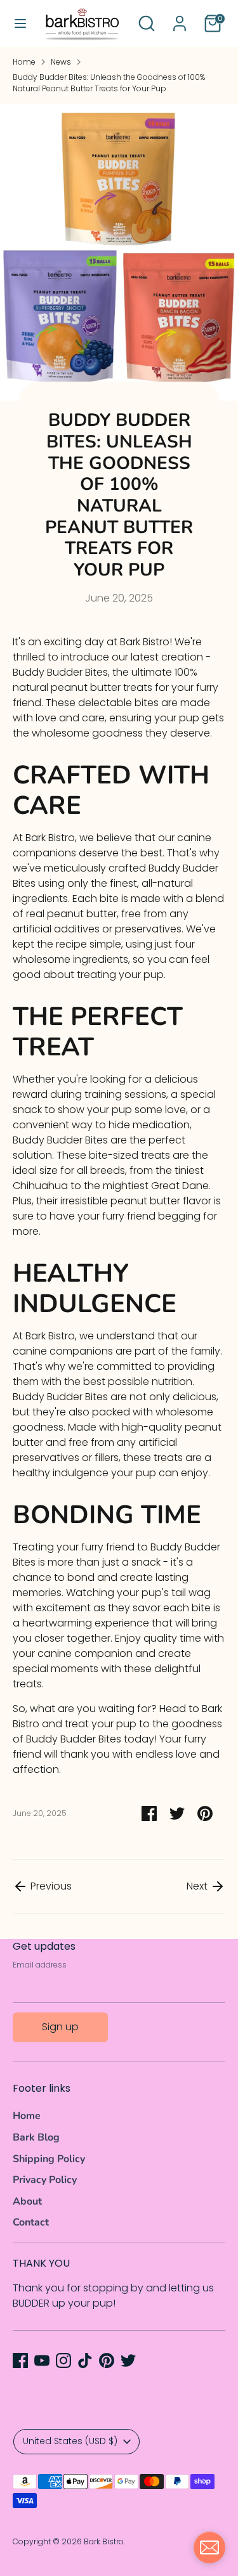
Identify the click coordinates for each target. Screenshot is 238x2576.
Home (24, 62)
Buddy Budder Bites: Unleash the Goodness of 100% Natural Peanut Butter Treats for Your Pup (109, 83)
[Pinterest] (107, 2360)
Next (198, 1886)
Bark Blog (36, 2137)
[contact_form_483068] (209, 2547)
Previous (50, 1886)
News (61, 62)
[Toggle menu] (20, 23)
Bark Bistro (104, 2541)
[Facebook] (20, 2360)
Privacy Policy (45, 2180)
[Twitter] (128, 2360)
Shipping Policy (49, 2159)
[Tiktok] (85, 2360)
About (27, 2201)
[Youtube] (42, 2360)
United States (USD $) (70, 2441)
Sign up (60, 2027)
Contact (31, 2222)
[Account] (180, 18)
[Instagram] (63, 2360)
